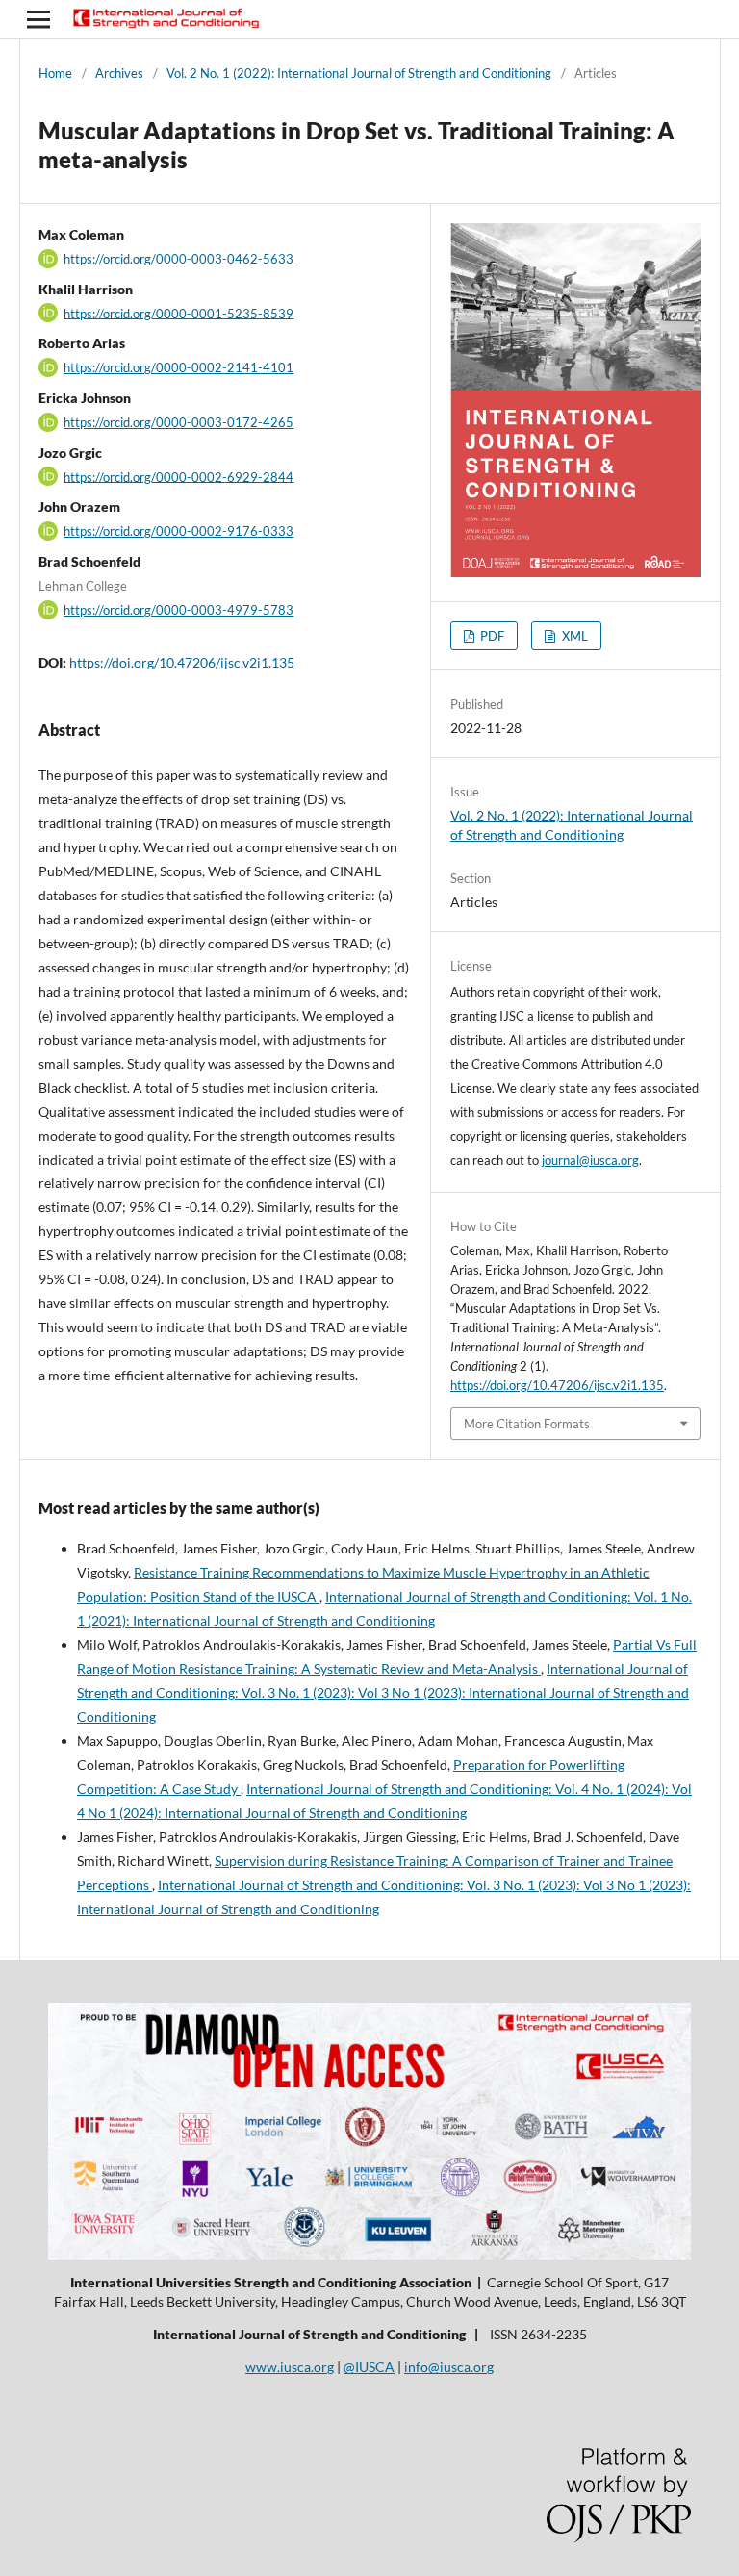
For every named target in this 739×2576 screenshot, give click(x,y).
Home (55, 73)
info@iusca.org (449, 2367)
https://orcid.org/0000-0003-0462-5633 (178, 259)
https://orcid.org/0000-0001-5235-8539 (178, 313)
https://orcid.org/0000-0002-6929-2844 (178, 476)
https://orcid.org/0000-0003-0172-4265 (178, 422)
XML (573, 636)
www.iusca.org (290, 2367)
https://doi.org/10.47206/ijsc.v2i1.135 (182, 662)
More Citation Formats (527, 1424)
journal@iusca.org (590, 1160)
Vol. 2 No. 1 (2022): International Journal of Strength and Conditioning (359, 73)
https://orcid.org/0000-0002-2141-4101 (178, 367)
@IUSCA (369, 2367)
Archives (119, 73)
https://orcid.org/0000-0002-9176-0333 (178, 531)
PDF (491, 636)
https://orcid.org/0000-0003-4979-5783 (178, 610)
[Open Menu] (38, 19)
